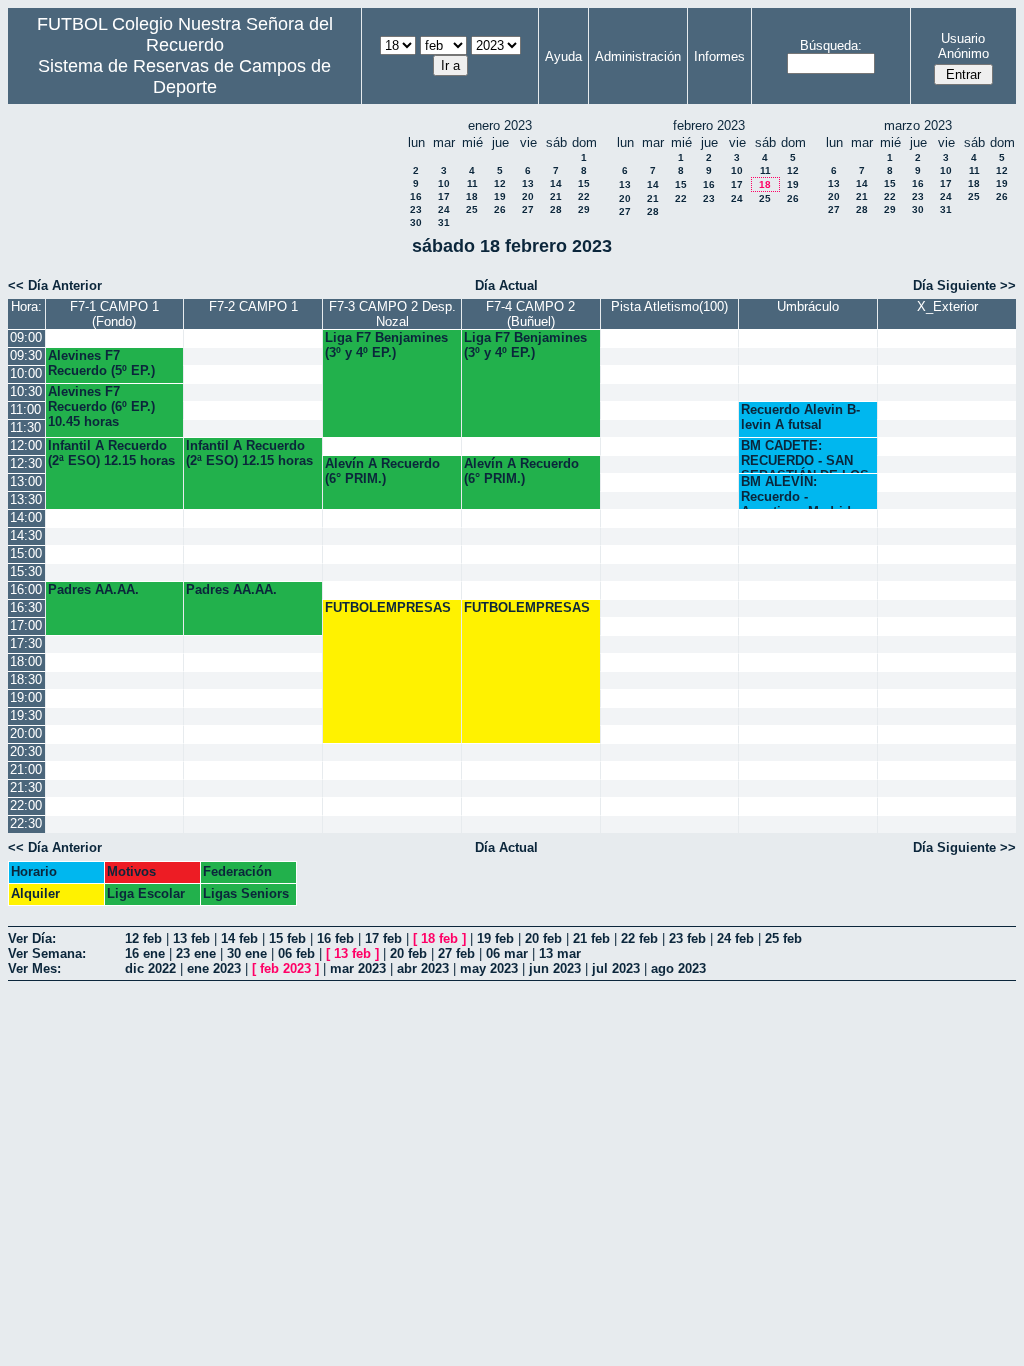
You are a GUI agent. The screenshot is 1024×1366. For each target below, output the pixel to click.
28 (556, 209)
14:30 (26, 535)
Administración (638, 56)
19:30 (26, 715)
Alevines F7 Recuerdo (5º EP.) (101, 363)
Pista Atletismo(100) (669, 306)
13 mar (560, 953)
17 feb (383, 938)
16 (416, 196)
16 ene (145, 953)
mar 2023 (358, 968)
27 (528, 209)
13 (528, 183)
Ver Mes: (34, 968)
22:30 (26, 823)
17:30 (26, 643)
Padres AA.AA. (93, 589)
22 (584, 196)
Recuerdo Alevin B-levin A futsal (800, 417)
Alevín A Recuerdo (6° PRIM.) (382, 471)
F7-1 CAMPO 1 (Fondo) (114, 314)
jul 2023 (616, 968)
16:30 (26, 607)
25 (472, 209)
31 (444, 222)
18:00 (26, 661)
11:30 (25, 427)
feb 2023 (285, 968)
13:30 (26, 499)
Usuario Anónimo (963, 46)
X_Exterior (947, 306)
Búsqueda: (831, 45)
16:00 (26, 589)
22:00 (26, 805)
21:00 (26, 769)
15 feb (287, 938)
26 (500, 209)
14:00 (26, 517)
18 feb (439, 938)
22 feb (639, 938)
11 (472, 183)
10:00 (26, 373)
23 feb (687, 938)
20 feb (543, 938)
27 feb (456, 953)
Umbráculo (808, 306)
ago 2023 (678, 968)
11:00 (25, 409)
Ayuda (563, 56)
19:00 (26, 697)
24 (444, 209)
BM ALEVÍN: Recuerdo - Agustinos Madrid (796, 491)
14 (556, 183)
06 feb (296, 953)
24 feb (735, 938)
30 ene (247, 953)
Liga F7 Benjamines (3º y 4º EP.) (386, 345)
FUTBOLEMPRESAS (388, 607)
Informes (719, 56)
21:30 (26, 787)
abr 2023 (423, 968)
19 (500, 196)
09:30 (26, 355)
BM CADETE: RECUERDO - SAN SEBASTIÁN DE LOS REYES (805, 455)
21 (556, 196)
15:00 (26, 553)
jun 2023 (555, 968)
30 (416, 222)
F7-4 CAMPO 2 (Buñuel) (530, 314)
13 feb (191, 938)
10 (444, 183)
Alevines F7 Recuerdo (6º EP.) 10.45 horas (101, 406)
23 (416, 209)
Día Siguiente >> (964, 285)
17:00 (26, 625)
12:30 (26, 463)
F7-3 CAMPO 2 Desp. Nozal (392, 314)
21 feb (591, 938)
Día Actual (506, 285)
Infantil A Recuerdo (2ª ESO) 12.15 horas (111, 453)
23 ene (196, 953)
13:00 (26, 481)
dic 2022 (150, 968)
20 (528, 196)
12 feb (143, 938)
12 (500, 183)
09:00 (26, 337)
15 (584, 183)
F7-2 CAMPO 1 (253, 306)
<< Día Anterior (55, 285)
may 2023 (489, 968)
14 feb (239, 938)
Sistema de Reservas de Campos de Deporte (184, 76)
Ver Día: (32, 938)
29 (584, 209)
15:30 (26, 571)
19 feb (495, 938)
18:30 (26, 679)
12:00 (26, 445)
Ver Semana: (47, 953)
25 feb (783, 938)
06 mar (507, 953)
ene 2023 (214, 968)
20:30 (26, 751)
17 (444, 196)
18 (472, 196)
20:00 (26, 733)
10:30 (26, 391)
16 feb (335, 938)
